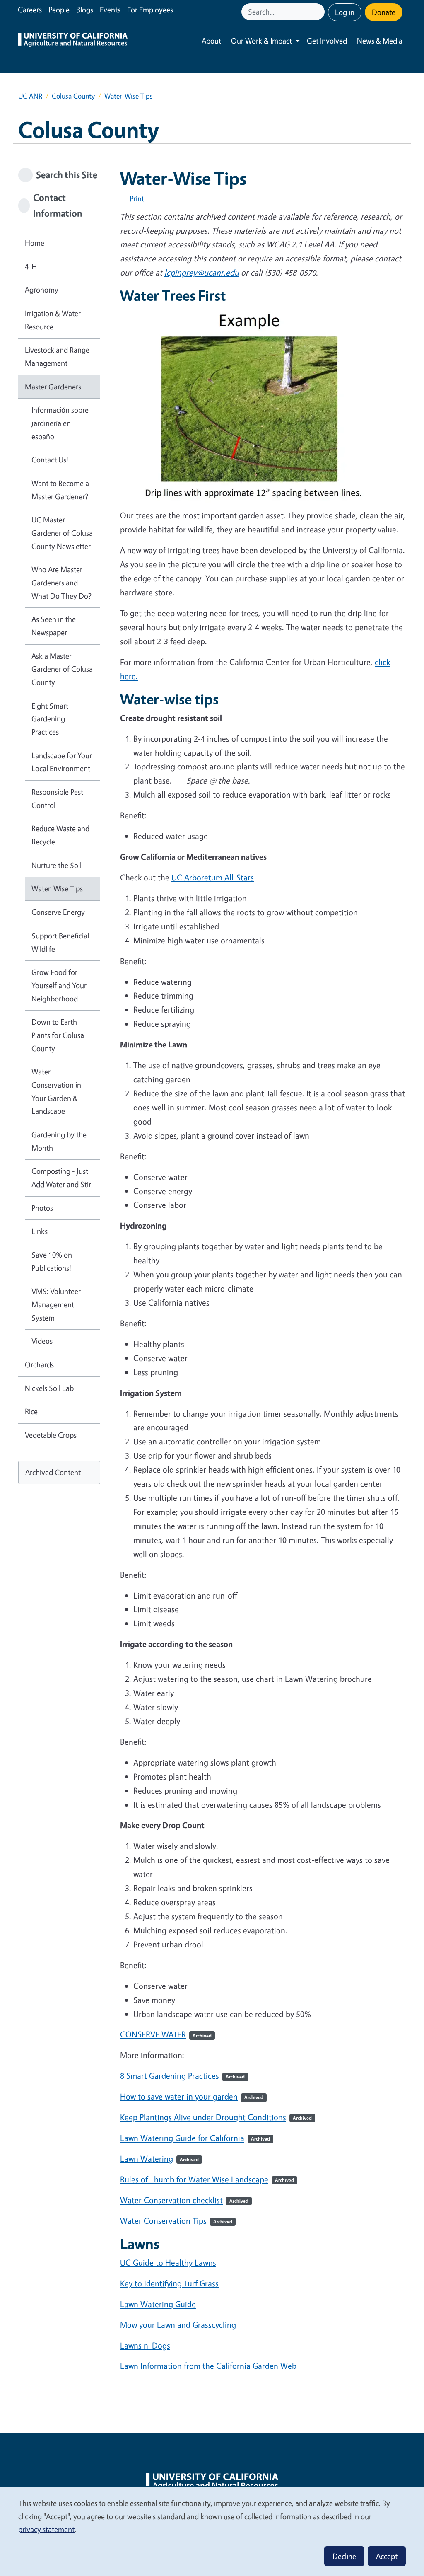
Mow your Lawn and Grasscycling (178, 2325)
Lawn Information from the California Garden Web (208, 2366)
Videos (42, 1341)
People (59, 10)
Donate (384, 12)
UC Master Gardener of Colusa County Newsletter (62, 533)
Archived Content (53, 1472)
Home (35, 243)
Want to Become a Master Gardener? (60, 490)
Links (40, 1231)
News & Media (380, 41)
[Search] (319, 12)
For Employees (150, 10)
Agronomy (42, 290)
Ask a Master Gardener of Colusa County (62, 669)
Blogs (85, 10)
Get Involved (327, 41)
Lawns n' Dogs (145, 2345)
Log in (345, 12)
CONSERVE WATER (166, 2034)
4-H (31, 266)
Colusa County (73, 96)
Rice (31, 1411)
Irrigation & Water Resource (53, 320)
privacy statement (46, 2529)
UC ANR (30, 96)
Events (110, 10)
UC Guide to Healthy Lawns (168, 2263)
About (211, 41)
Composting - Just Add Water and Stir (61, 1178)
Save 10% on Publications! (52, 1261)
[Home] (73, 41)
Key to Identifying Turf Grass (169, 2283)
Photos (42, 1208)
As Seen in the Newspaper (54, 626)
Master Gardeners (53, 387)
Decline (344, 2556)
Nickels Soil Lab (49, 1388)
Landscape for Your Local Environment (62, 762)
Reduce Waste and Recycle (60, 835)
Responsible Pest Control (57, 798)
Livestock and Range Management (57, 356)
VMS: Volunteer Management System (56, 1304)
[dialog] (212, 2531)
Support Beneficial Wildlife (60, 942)
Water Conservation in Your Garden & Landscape (56, 1091)
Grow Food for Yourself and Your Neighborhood (59, 985)
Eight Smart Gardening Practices (50, 719)
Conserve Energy (58, 912)
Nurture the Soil (57, 865)
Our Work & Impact (261, 41)
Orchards (39, 1364)
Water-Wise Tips (57, 888)
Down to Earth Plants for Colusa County (58, 1035)
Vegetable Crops (51, 1435)
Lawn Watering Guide (158, 2304)
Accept (387, 2556)
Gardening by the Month (59, 1141)
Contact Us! (50, 460)
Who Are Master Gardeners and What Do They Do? (61, 582)
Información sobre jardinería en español (60, 423)
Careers (30, 10)
